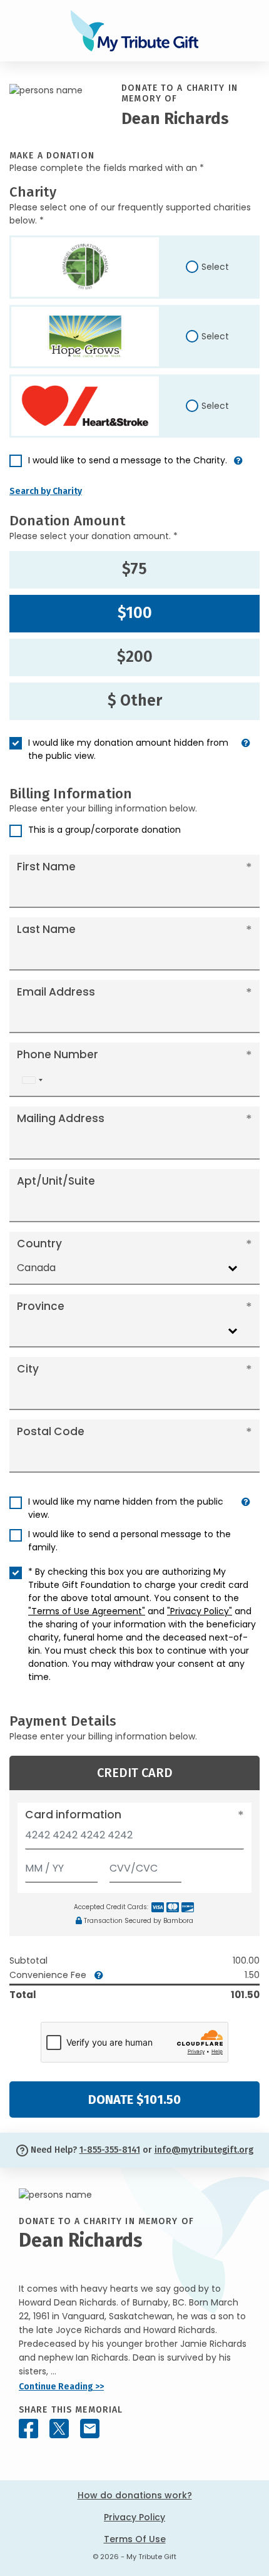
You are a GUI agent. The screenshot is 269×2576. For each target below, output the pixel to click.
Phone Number (58, 1054)
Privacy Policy (134, 2517)
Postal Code (51, 1431)
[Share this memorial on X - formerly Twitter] (59, 2429)
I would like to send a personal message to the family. (129, 1541)
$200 (135, 657)
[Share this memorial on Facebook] (28, 2429)
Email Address (56, 992)
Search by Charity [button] (46, 491)
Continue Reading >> (61, 2387)
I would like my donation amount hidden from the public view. (128, 749)
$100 (135, 613)
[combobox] (32, 1080)
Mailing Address (61, 1118)
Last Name (46, 929)
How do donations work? (135, 2495)
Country (39, 1244)
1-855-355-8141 (110, 2150)
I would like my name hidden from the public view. (126, 1508)
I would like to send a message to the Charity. (128, 460)
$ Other (135, 701)
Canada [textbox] (36, 1268)
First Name (46, 867)
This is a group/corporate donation (104, 830)
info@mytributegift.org (204, 2150)
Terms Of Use (135, 2539)
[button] (238, 466)
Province (41, 1306)
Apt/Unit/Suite (56, 1181)
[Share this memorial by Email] (90, 2429)
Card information (73, 1815)
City (28, 1369)
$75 (134, 569)
